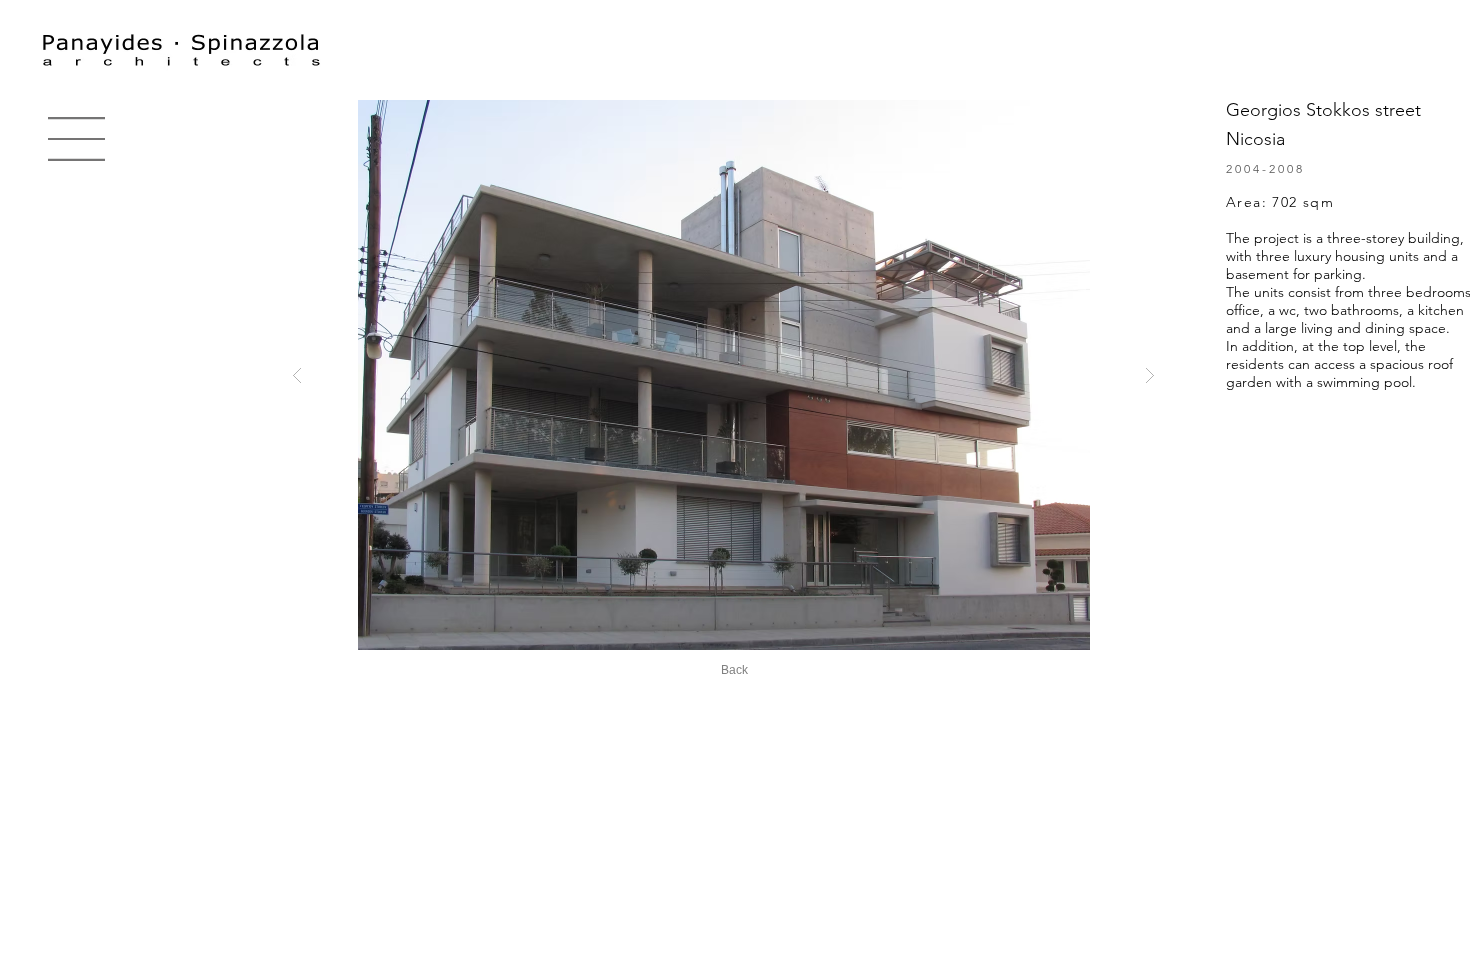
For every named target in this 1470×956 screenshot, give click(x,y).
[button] (76, 139)
